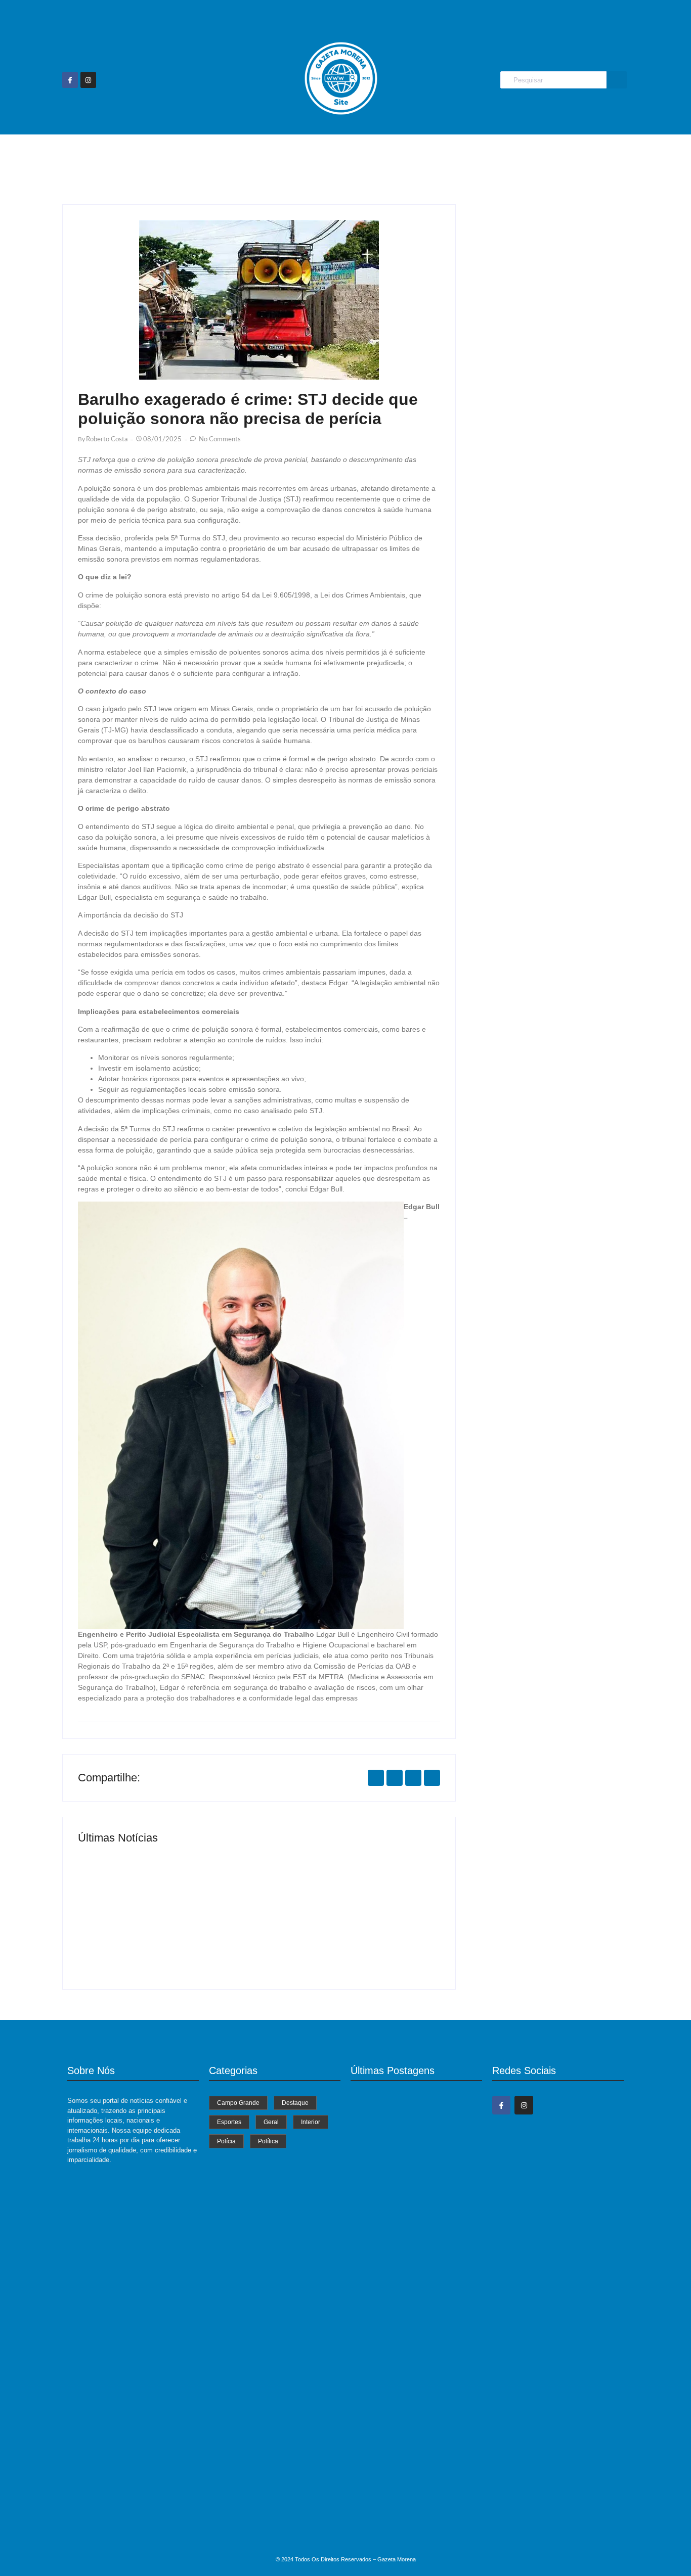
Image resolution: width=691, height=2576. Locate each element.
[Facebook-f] (70, 80)
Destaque (291, 154)
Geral (392, 154)
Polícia (479, 154)
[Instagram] (88, 80)
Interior (434, 154)
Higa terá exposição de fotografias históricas (339, 1940)
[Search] (617, 80)
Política (523, 154)
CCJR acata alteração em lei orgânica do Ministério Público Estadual (416, 2530)
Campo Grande (225, 154)
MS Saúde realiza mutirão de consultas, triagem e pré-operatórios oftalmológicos (161, 1936)
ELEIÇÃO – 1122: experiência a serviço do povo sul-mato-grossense (414, 2415)
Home (166, 154)
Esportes (346, 154)
